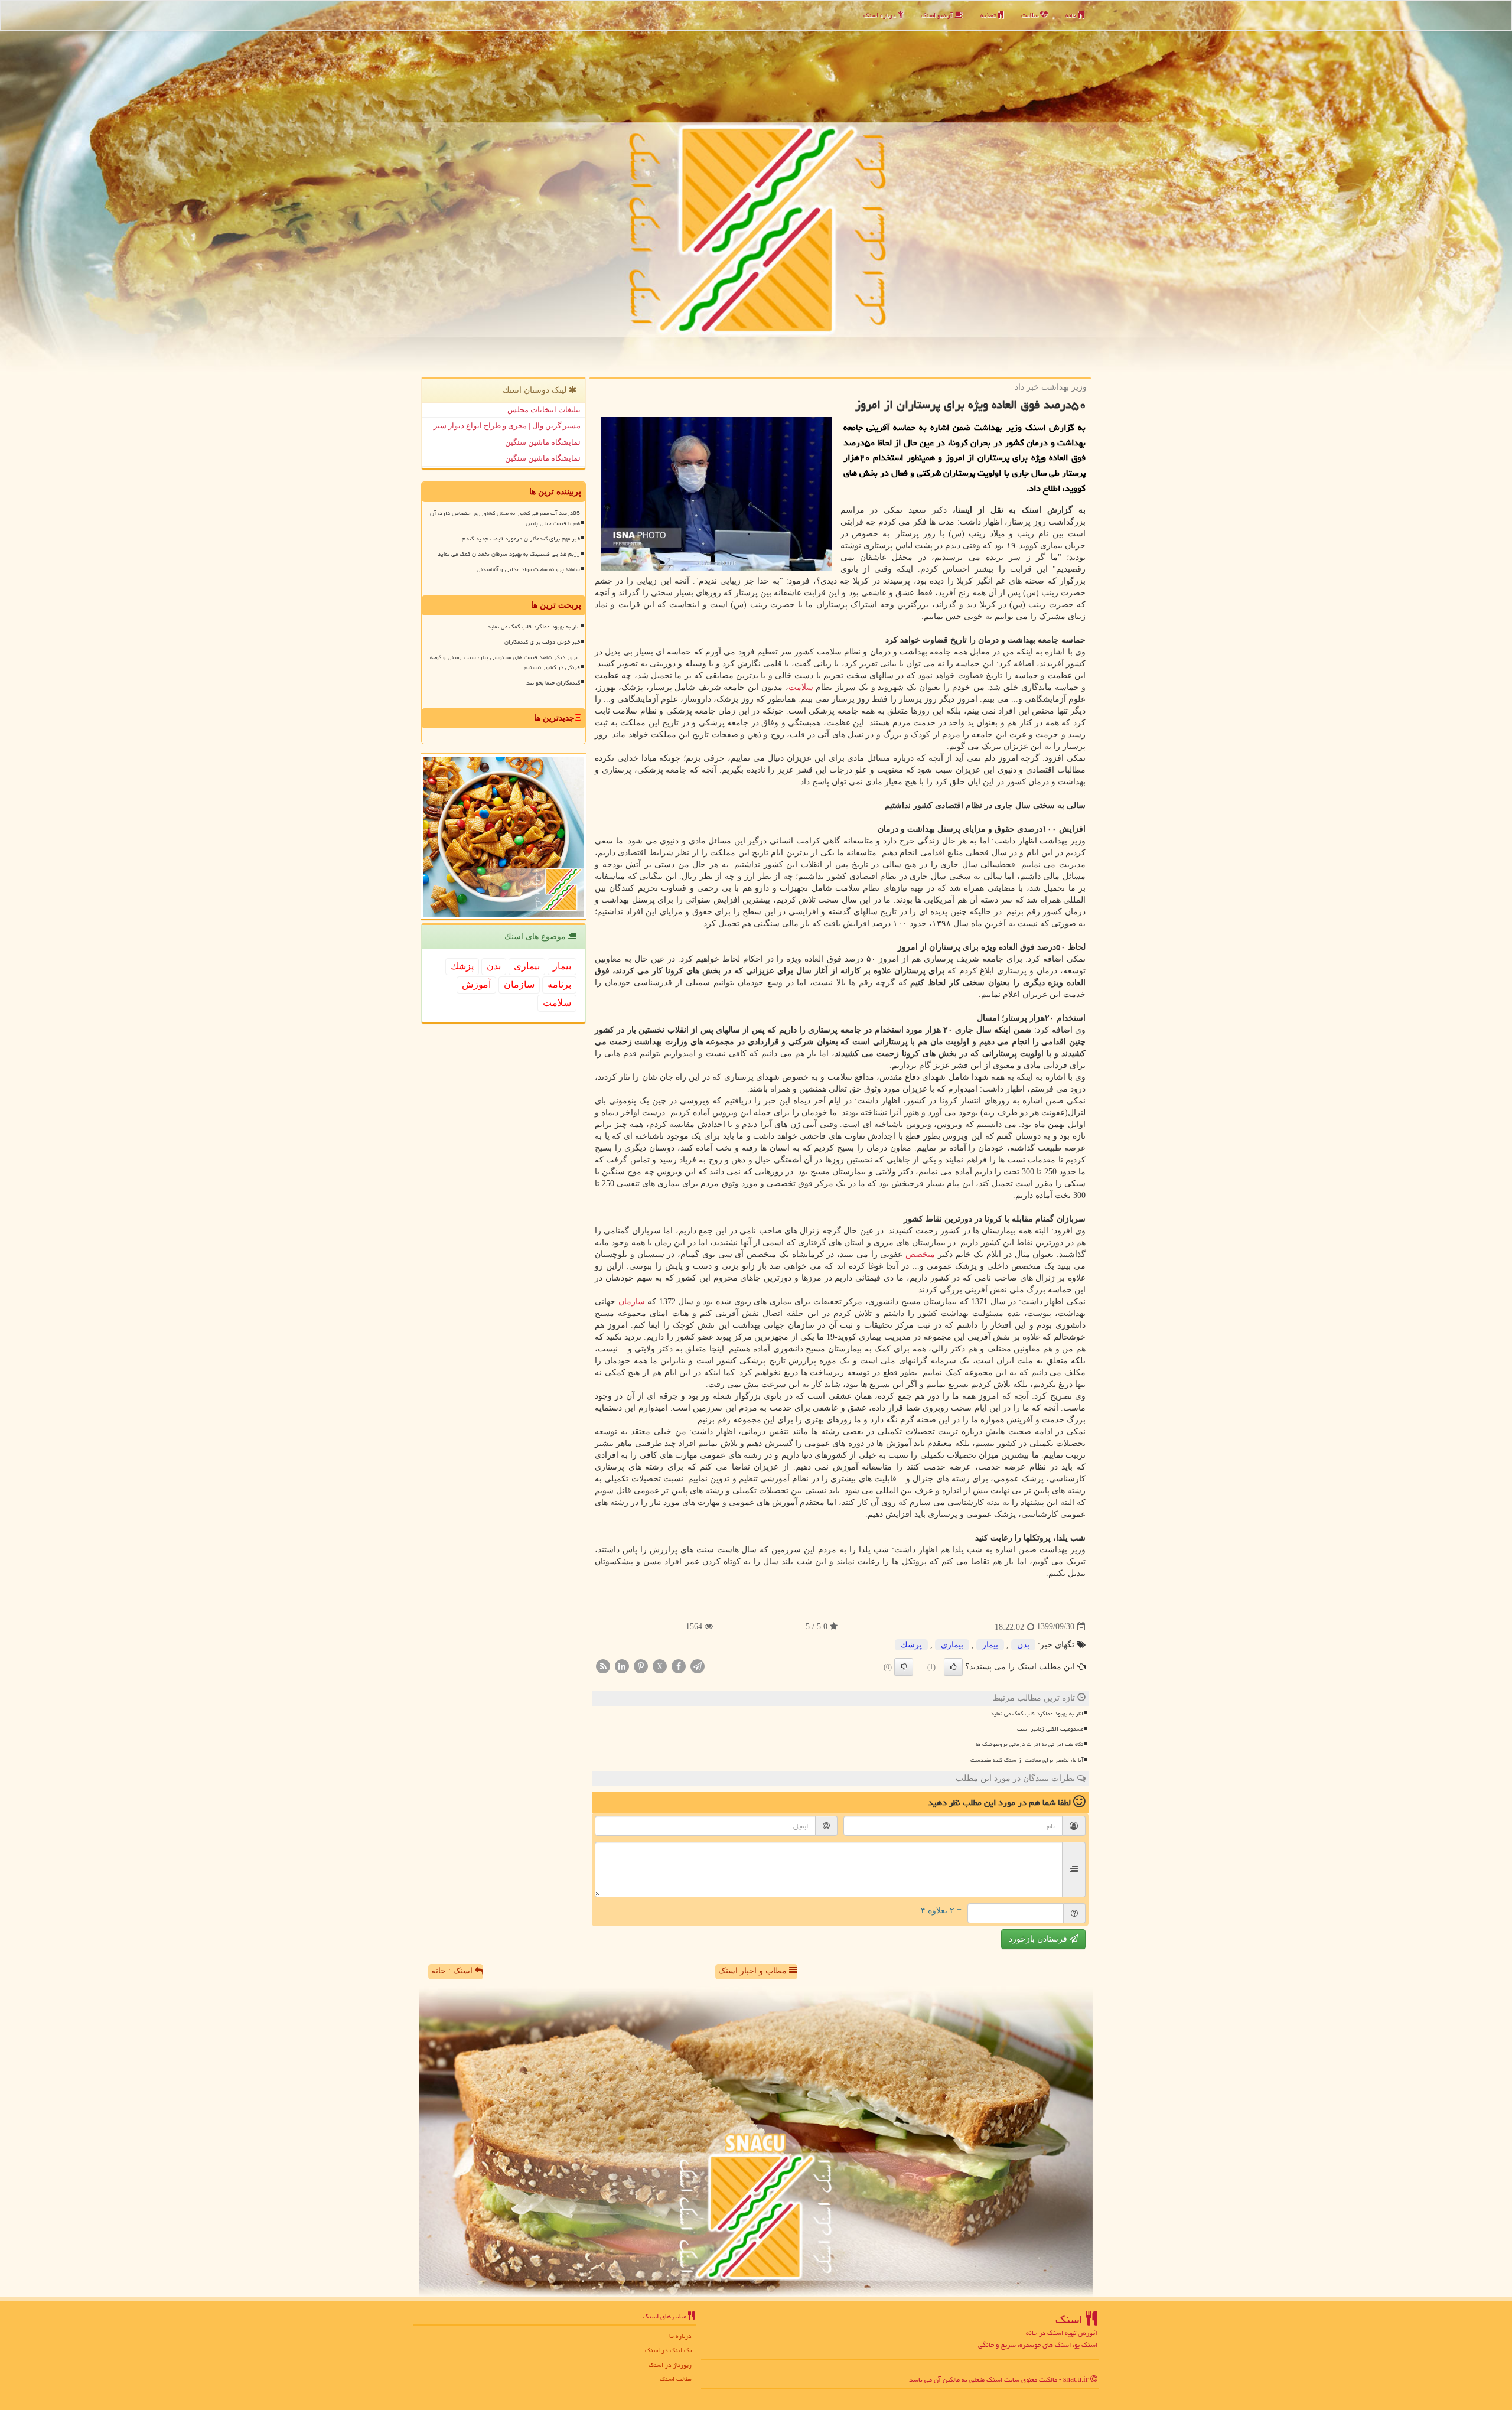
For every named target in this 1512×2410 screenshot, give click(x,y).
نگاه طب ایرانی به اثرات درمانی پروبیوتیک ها (1029, 1744)
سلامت (1031, 15)
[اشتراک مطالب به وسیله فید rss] (603, 1665)
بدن (1023, 1645)
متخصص (920, 1254)
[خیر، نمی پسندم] (904, 1667)
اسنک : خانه (453, 1971)
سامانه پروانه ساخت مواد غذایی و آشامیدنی (528, 569)
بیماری (952, 1645)
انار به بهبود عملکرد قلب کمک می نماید (1037, 1714)
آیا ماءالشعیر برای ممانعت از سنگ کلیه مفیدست (1027, 1760)
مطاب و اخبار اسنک (754, 1971)
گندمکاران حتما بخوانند (553, 683)
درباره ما (680, 2336)
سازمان (632, 1302)
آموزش (476, 984)
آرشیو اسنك (938, 15)
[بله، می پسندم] (953, 1667)
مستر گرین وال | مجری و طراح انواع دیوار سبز (507, 426)
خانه (1072, 15)
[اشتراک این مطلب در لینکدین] (622, 1665)
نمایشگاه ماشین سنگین (543, 442)
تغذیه (989, 15)
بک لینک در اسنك (668, 2350)
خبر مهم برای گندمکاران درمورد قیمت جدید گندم (521, 539)
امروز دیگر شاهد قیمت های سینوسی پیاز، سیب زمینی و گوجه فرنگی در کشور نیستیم (505, 662)
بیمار (990, 1645)
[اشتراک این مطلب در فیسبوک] (679, 1665)
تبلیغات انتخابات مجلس (544, 410)
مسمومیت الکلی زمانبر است (1050, 1729)
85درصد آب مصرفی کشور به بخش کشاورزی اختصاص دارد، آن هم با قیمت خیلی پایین (505, 518)
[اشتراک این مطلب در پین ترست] (641, 1665)
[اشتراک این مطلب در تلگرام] (698, 1665)
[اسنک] (756, 187)
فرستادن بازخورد (1039, 1939)
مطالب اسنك (676, 2379)
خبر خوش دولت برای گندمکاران (542, 642)
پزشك (911, 1645)
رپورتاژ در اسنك (670, 2365)
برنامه (559, 984)
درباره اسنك (881, 15)
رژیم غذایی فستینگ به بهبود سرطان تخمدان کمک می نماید (509, 554)
